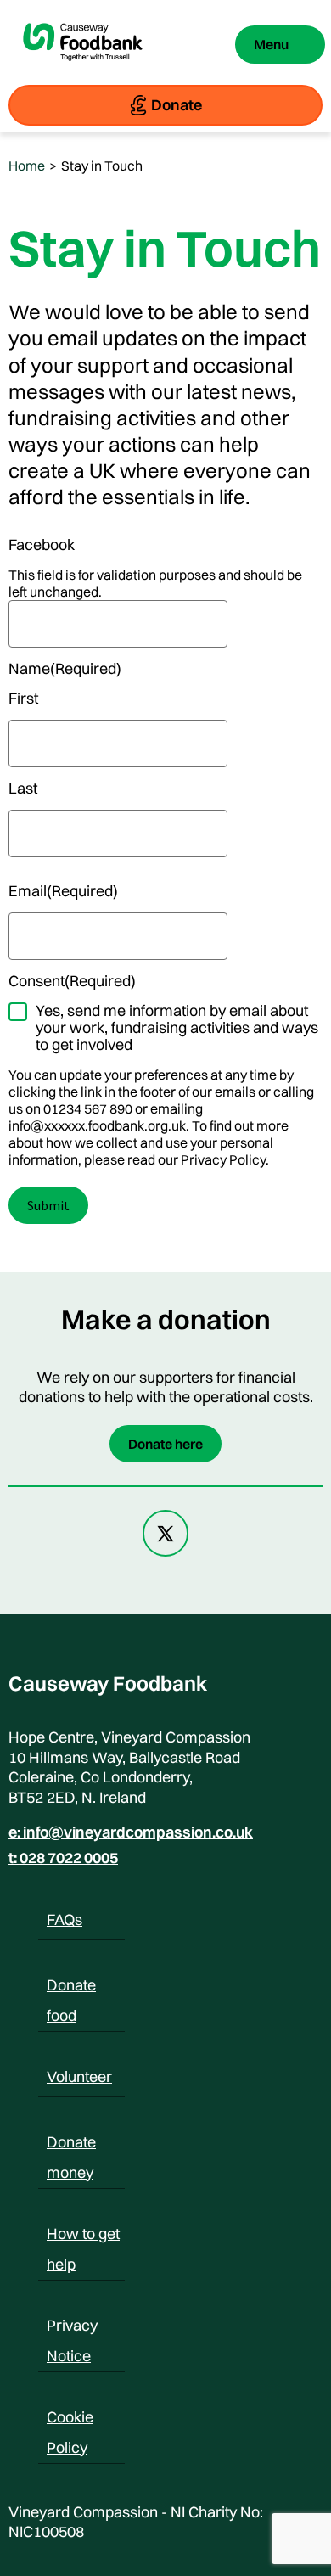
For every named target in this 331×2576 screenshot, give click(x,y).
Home (27, 166)
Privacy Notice (72, 2328)
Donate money (71, 2145)
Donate (177, 105)
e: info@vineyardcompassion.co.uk (131, 1832)
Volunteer (79, 2077)
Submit (48, 1205)
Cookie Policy (70, 2420)
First (23, 699)
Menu (271, 44)
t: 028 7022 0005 (63, 1858)
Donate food (71, 1988)
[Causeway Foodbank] (83, 70)
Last (23, 789)
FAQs (65, 1919)
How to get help (83, 2236)
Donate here (165, 1444)
